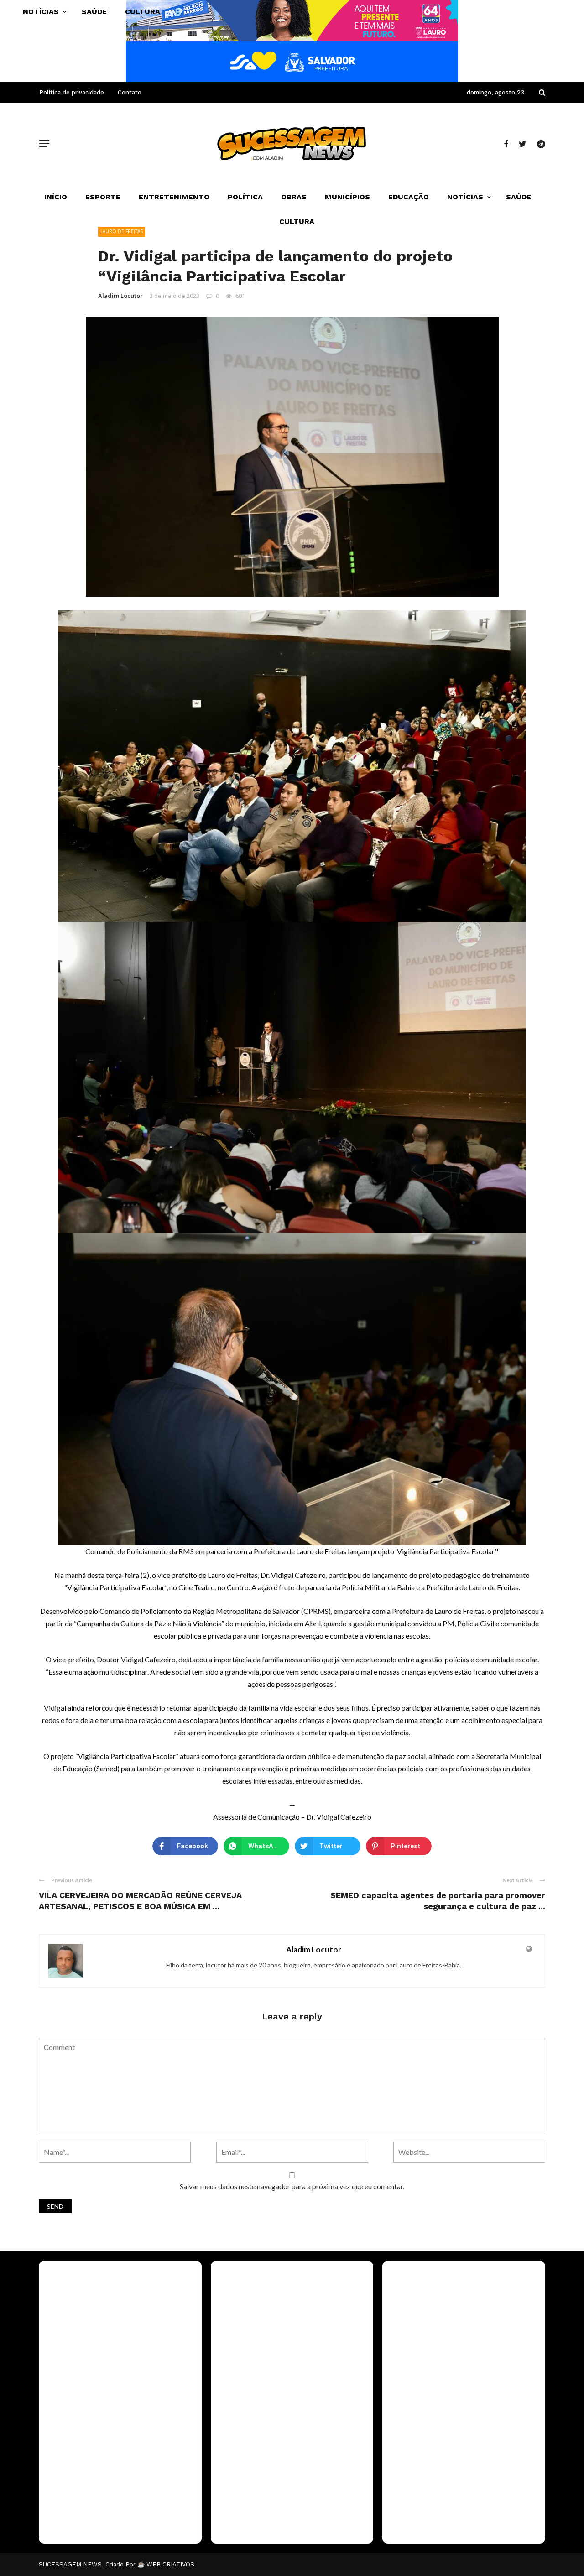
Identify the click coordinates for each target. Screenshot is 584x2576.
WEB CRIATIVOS (170, 2564)
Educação (409, 197)
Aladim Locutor (120, 296)
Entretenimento (174, 197)
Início (56, 197)
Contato (130, 92)
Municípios (347, 197)
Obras (294, 197)
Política (245, 197)
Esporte (103, 197)
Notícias (465, 197)
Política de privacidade (72, 92)
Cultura (297, 221)
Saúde (519, 197)
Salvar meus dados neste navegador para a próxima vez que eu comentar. (292, 2186)
